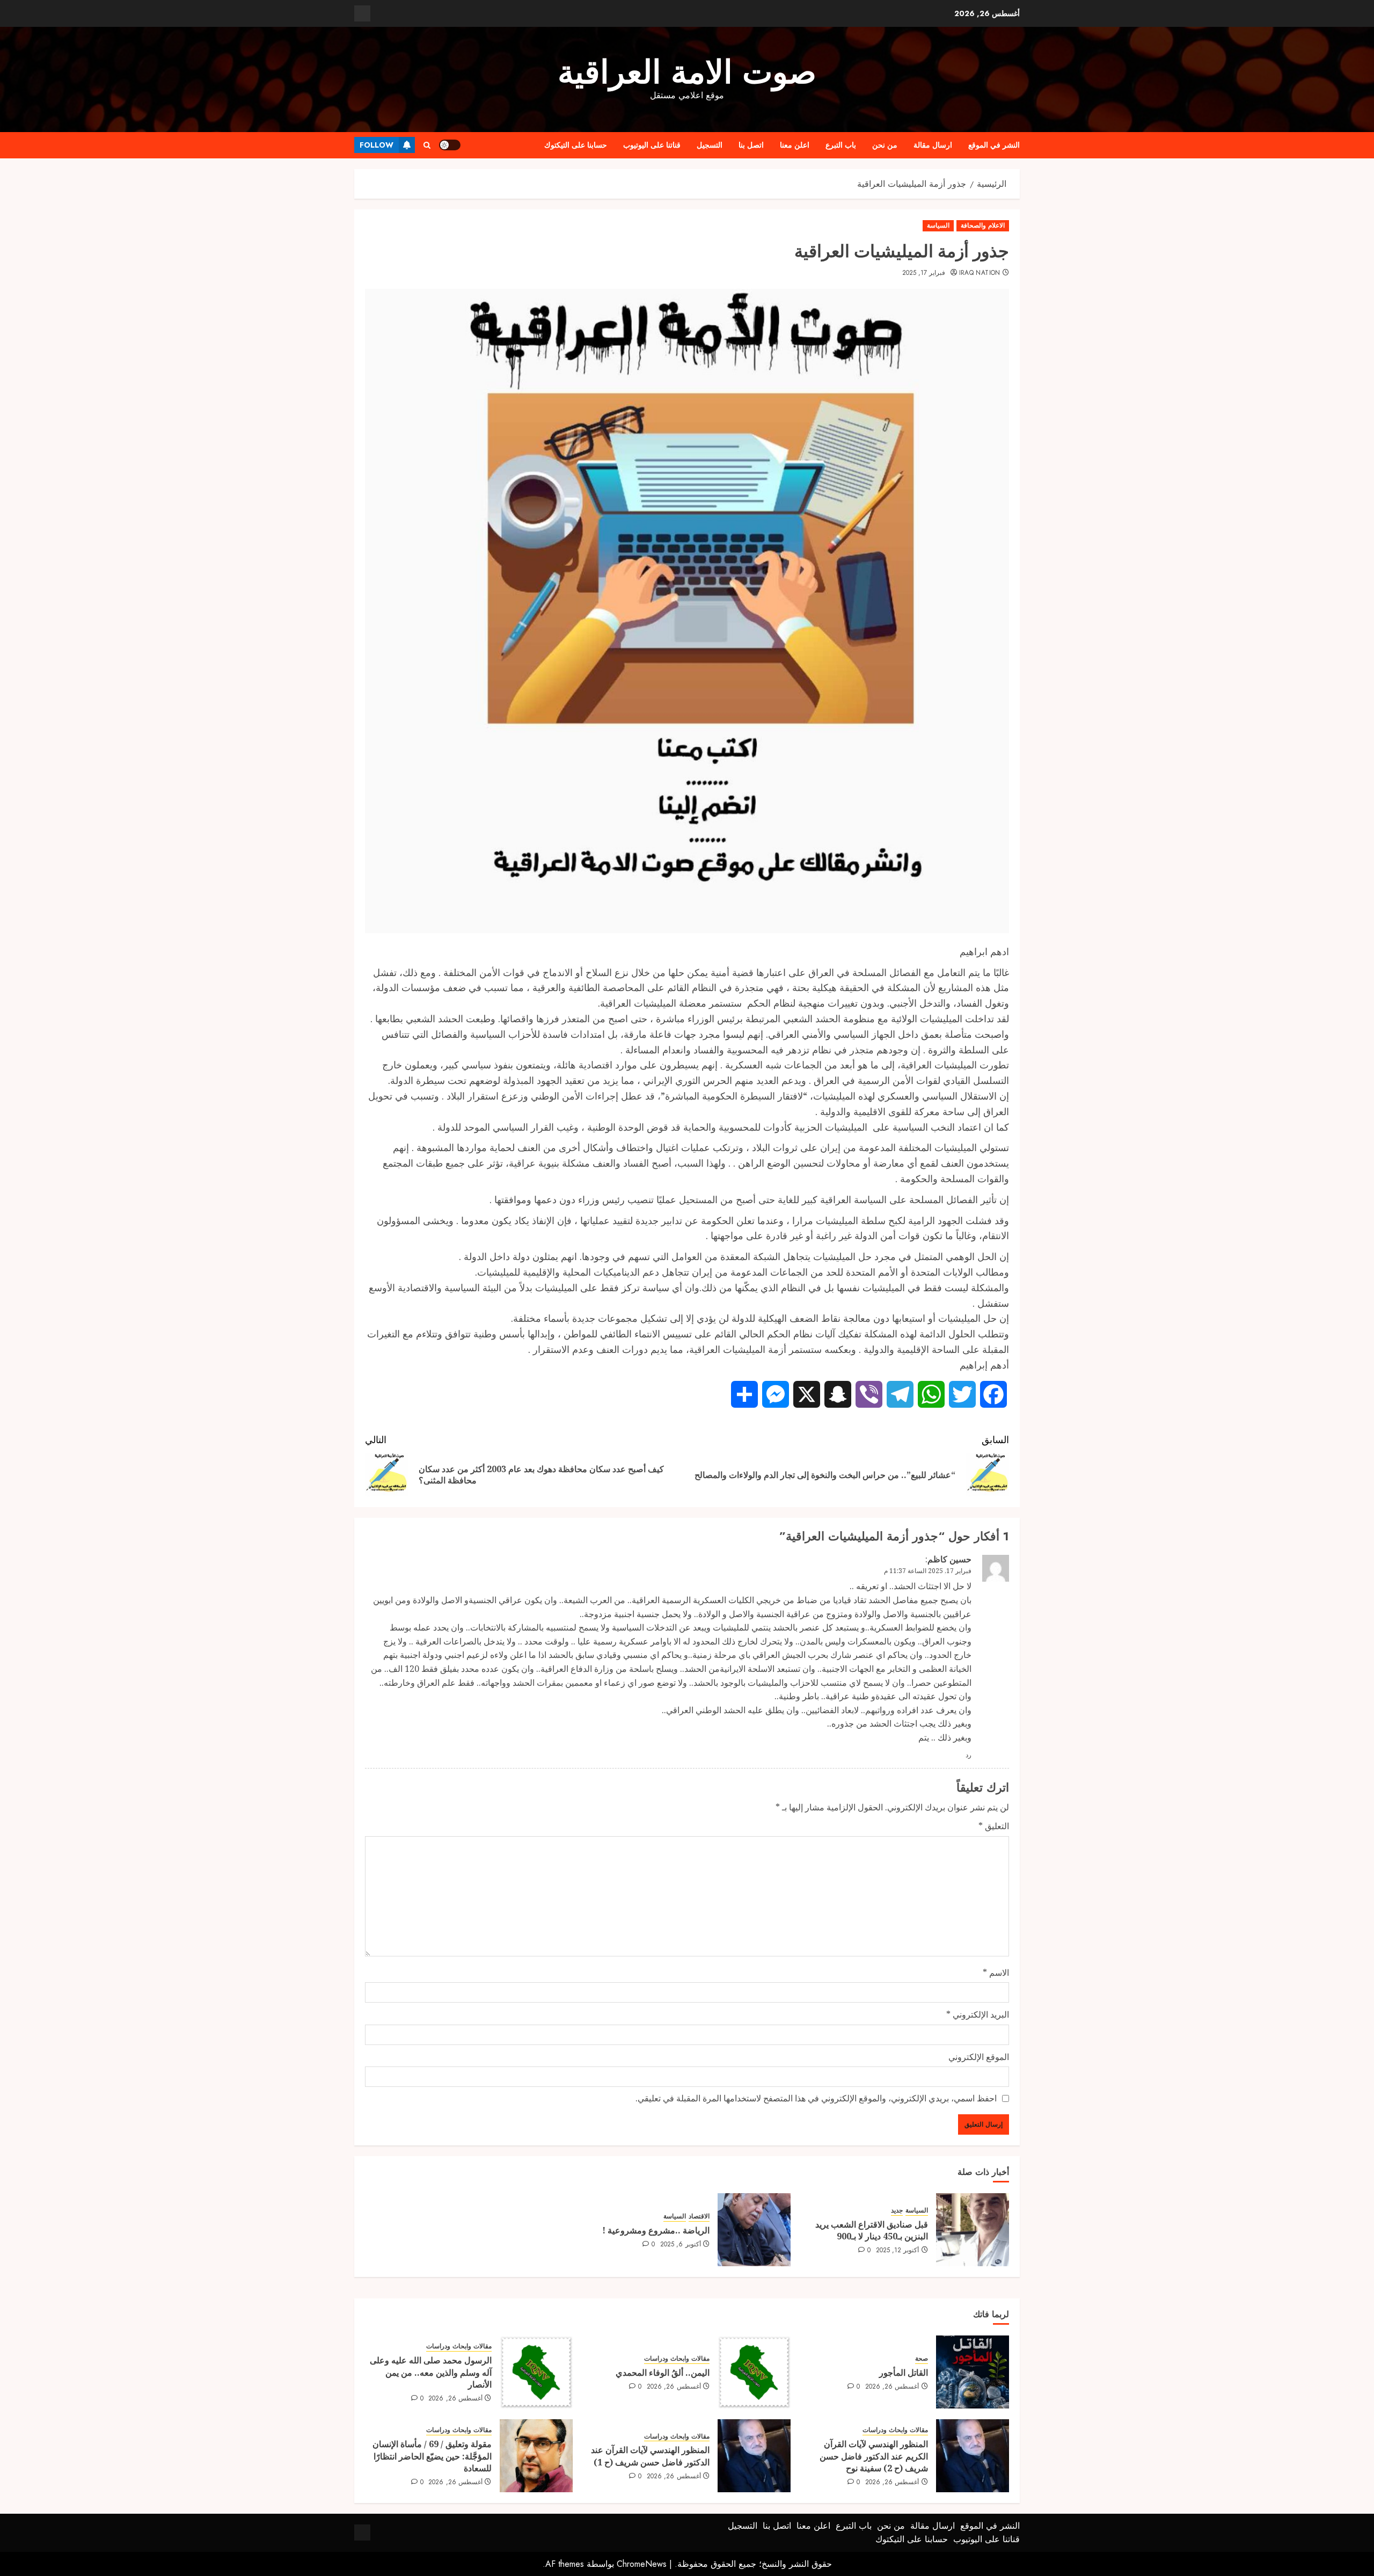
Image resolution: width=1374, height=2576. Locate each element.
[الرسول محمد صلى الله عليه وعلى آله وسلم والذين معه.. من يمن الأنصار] (536, 2372)
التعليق (994, 1826)
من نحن (885, 145)
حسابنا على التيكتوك (576, 145)
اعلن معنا (795, 145)
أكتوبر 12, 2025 (898, 2251)
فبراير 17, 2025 (924, 273)
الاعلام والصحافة (983, 225)
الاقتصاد (699, 2217)
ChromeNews (642, 2564)
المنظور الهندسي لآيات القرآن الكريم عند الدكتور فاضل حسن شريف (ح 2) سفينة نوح (874, 2456)
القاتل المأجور (904, 2373)
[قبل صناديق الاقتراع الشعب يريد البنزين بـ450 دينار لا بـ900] (973, 2230)
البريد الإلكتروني (978, 2014)
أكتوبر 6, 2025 (681, 2245)
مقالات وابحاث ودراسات (677, 2359)
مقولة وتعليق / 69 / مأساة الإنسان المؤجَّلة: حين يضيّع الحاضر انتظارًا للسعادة (432, 2456)
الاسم (996, 1973)
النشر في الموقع (994, 145)
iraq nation (980, 273)
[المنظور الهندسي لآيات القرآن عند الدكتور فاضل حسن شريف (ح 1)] (754, 2456)
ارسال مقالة (933, 145)
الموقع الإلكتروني (979, 2057)
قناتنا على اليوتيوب (652, 145)
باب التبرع (841, 145)
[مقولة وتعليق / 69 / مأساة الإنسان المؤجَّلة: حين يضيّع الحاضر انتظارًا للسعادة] (536, 2456)
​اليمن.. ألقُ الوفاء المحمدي (663, 2373)
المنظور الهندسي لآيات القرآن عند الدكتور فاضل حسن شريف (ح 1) (650, 2456)
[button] (427, 145)
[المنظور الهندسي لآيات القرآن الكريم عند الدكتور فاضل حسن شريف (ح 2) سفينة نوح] (973, 2456)
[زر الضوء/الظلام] (450, 145)
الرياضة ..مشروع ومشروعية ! (656, 2230)
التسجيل (710, 145)
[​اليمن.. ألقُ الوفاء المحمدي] (754, 2372)
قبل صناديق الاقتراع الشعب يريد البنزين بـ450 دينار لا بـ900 (872, 2230)
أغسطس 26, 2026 (892, 2387)
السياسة (938, 225)
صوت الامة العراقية (687, 72)
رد (969, 1755)
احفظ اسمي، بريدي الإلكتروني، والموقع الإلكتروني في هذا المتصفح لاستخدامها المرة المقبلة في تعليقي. (816, 2098)
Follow (377, 145)
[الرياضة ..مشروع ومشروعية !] (754, 2230)
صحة (922, 2359)
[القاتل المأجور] (973, 2372)
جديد (897, 2211)
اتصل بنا (751, 145)
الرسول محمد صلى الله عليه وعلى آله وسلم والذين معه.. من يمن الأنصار (431, 2372)
